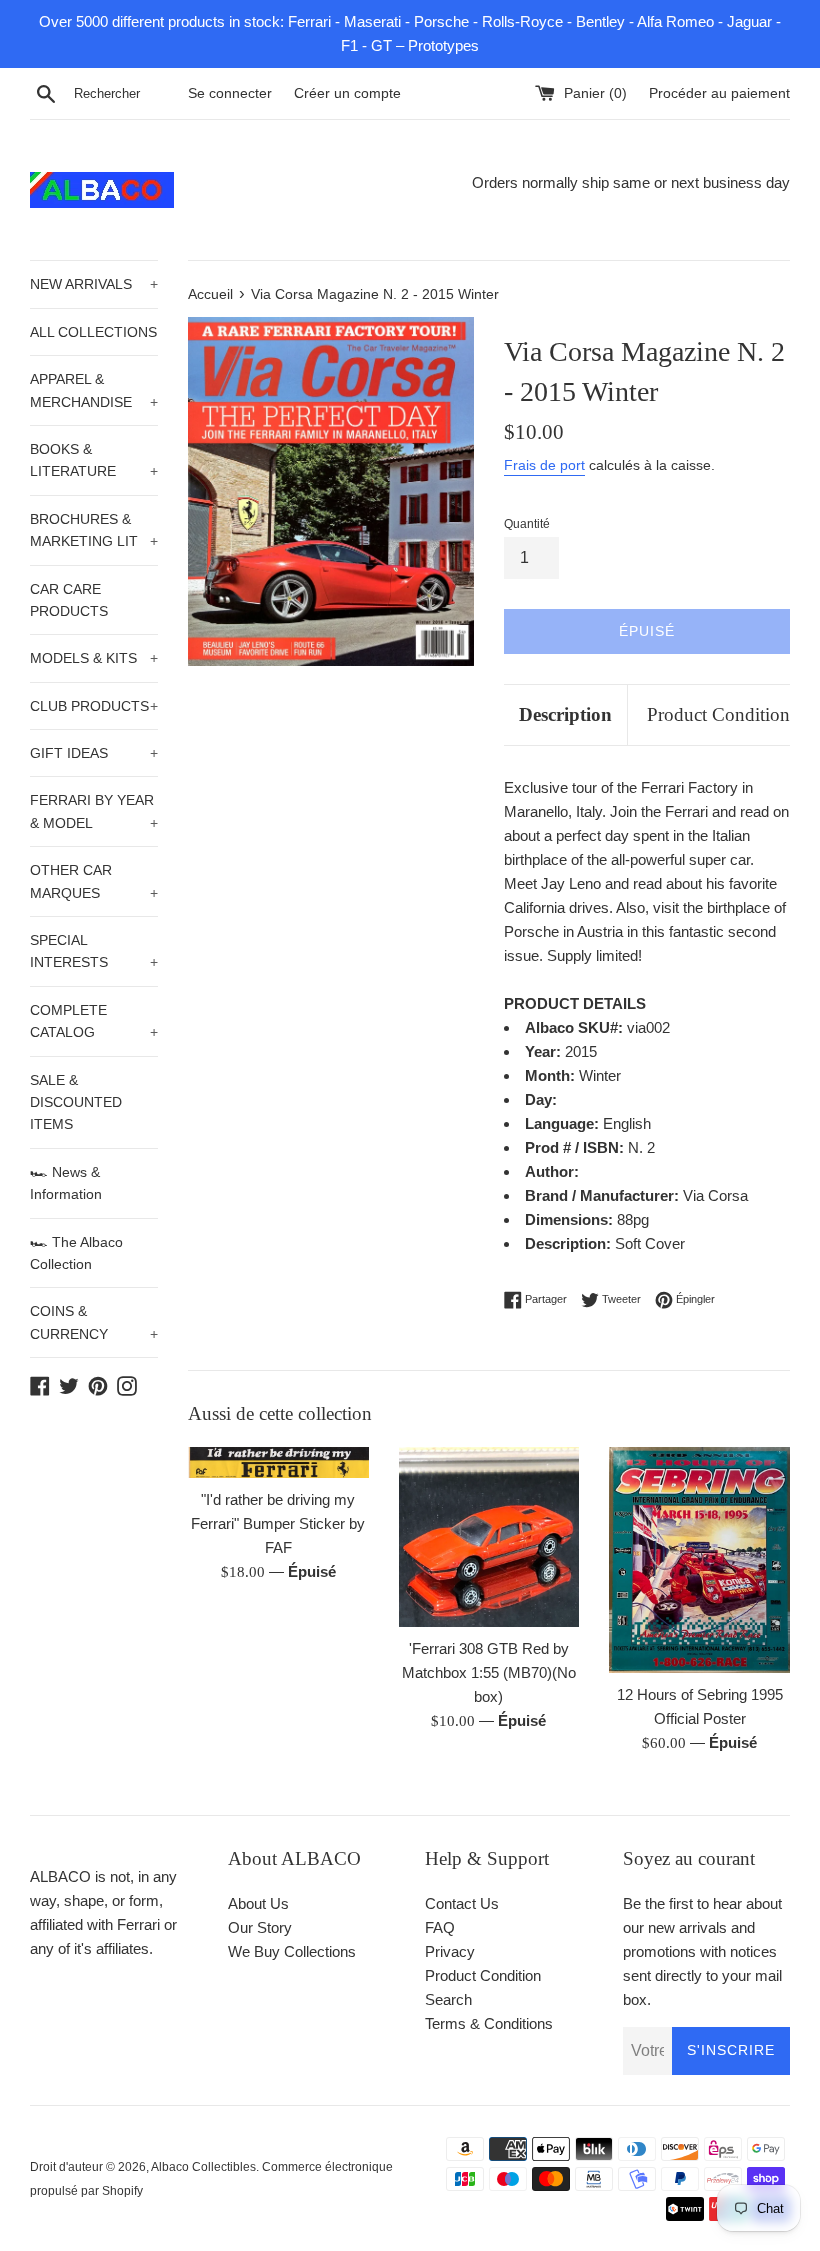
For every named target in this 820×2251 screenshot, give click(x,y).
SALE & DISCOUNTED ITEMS (76, 1102)
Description (565, 714)
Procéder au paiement (719, 93)
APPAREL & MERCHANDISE (94, 390)
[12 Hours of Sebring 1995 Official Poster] (699, 1560)
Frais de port (544, 465)
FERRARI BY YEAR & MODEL (94, 811)
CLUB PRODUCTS (94, 706)
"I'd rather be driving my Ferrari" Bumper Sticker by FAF (278, 1523)
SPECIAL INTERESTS (94, 951)
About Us (258, 1903)
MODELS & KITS (94, 658)
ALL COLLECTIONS (93, 332)
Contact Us (462, 1903)
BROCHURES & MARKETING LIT (94, 530)
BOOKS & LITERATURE (94, 460)
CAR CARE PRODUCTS (69, 600)
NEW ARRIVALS (94, 284)
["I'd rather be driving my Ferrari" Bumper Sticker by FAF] (278, 1463)
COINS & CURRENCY (94, 1322)
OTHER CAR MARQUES (94, 881)
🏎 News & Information (66, 1183)
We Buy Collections (292, 1951)
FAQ (440, 1927)
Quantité (527, 524)
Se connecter (230, 93)
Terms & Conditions (489, 2023)
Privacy (450, 1951)
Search (448, 1999)
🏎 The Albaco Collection (76, 1253)
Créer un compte (347, 93)
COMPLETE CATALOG (94, 1021)
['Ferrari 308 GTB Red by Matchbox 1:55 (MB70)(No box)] (489, 1537)
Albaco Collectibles (203, 2167)
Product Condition (718, 714)
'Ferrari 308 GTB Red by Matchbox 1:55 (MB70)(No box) (489, 1672)
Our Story (260, 1927)
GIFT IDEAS (94, 753)
